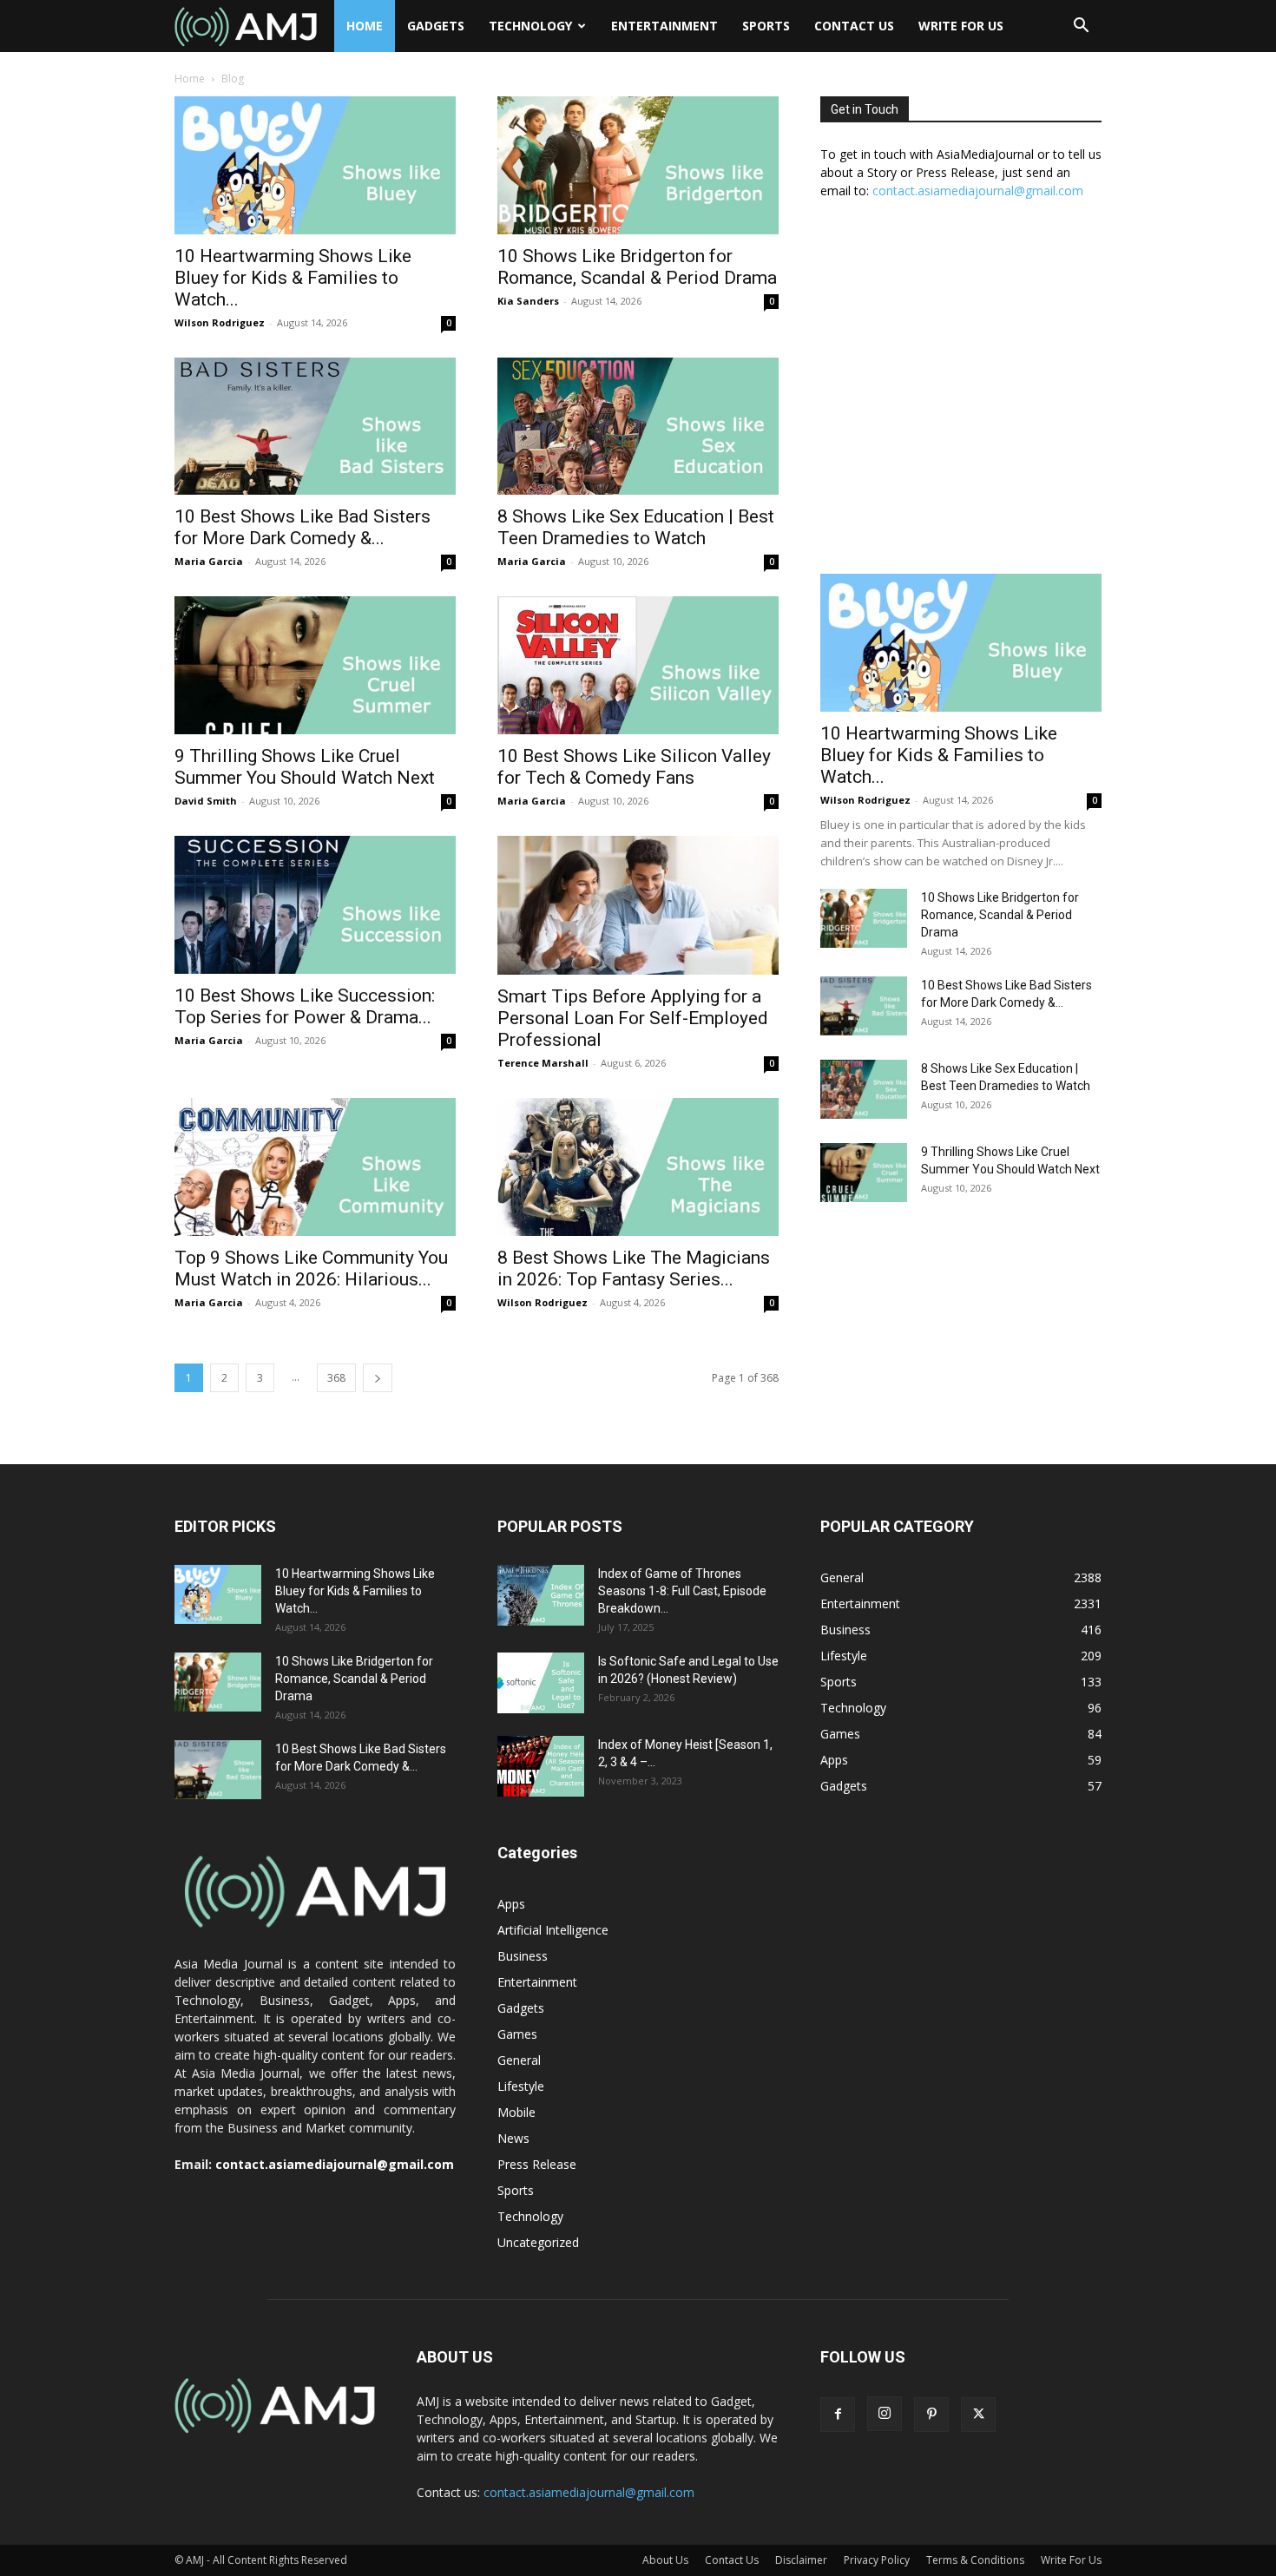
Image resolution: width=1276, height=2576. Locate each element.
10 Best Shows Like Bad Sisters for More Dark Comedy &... (303, 527)
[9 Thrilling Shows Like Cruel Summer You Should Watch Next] (315, 665)
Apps (511, 1904)
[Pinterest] (931, 2415)
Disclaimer (801, 2560)
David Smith (206, 801)
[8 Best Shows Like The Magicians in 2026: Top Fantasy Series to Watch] (638, 1167)
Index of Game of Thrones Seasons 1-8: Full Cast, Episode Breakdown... (682, 1591)
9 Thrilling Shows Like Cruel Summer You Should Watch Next (305, 767)
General (519, 2060)
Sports (766, 26)
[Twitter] (978, 2415)
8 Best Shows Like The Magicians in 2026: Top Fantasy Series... (634, 1268)
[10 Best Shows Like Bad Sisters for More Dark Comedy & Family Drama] (315, 427)
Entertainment (664, 26)
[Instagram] (885, 2414)
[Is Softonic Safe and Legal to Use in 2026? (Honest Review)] (541, 1683)
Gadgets (436, 26)
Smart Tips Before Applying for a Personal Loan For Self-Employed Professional (633, 1018)
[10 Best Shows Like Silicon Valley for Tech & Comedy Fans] (638, 665)
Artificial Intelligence (553, 1930)
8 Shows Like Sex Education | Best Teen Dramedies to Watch (636, 527)
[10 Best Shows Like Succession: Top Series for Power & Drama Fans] (315, 905)
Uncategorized (538, 2242)
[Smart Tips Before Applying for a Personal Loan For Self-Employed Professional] (638, 905)
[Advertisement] (961, 396)
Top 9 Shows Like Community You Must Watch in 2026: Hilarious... (311, 1268)
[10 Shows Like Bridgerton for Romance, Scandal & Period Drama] (638, 165)
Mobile (516, 2112)
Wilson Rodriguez (220, 322)
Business (523, 1956)
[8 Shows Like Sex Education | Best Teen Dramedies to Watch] (638, 427)
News (513, 2138)
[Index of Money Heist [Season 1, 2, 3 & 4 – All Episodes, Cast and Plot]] (541, 1766)
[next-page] (378, 1378)
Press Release (537, 2164)
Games (517, 2034)
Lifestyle (521, 2086)
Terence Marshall (543, 1063)
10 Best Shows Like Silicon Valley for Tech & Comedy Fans (634, 767)
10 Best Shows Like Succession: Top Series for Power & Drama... (305, 1006)
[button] (1081, 27)
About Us (665, 2560)
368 (336, 1378)
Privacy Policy (877, 2560)
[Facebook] (838, 2415)
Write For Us (961, 26)
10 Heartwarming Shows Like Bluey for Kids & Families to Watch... (293, 278)
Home (365, 26)
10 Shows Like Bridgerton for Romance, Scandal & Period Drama (637, 267)
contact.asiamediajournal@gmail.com (978, 191)
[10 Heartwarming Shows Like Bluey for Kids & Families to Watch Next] (315, 165)
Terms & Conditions (975, 2560)
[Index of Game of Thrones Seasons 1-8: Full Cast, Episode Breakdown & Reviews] (541, 1595)
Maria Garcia (209, 561)
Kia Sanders (528, 301)
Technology (530, 26)
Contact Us (854, 26)
